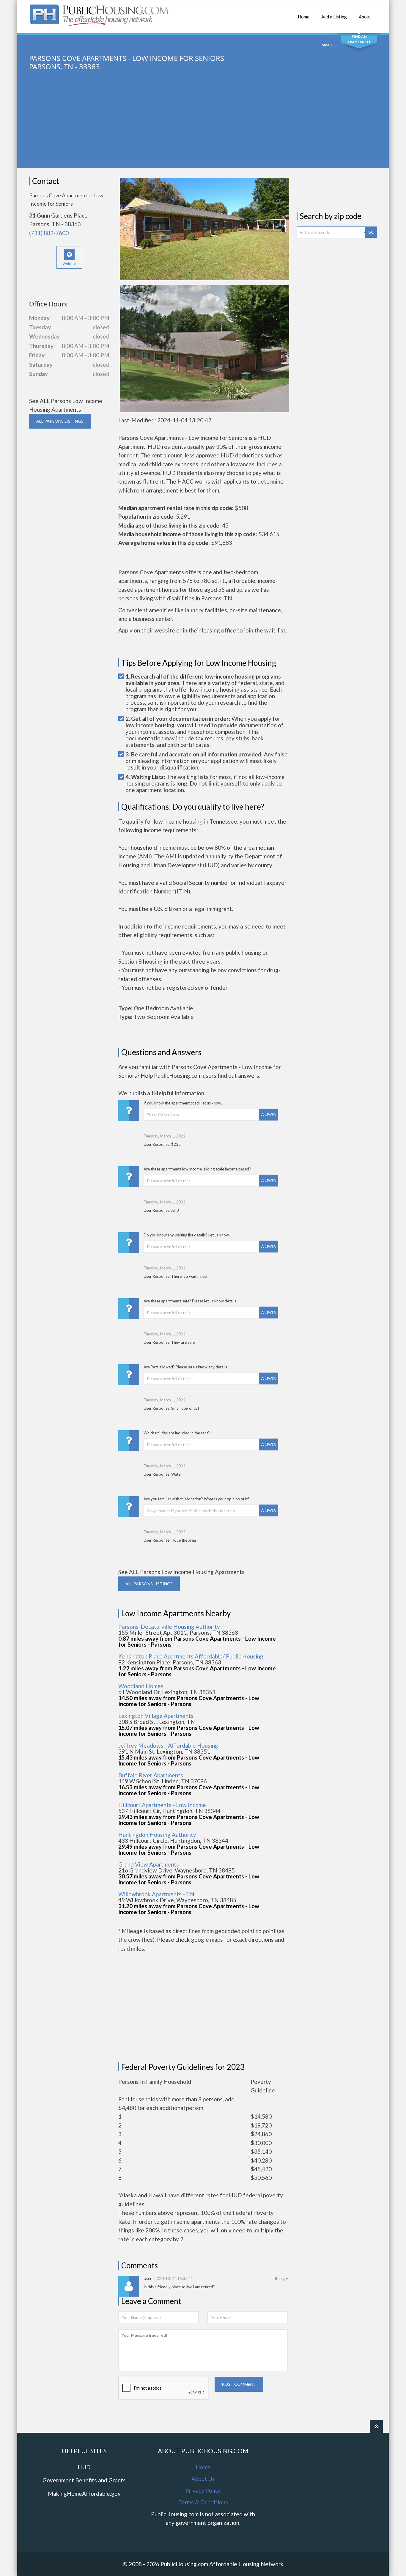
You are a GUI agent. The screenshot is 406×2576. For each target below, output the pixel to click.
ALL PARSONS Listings (60, 421)
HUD (84, 2467)
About (365, 17)
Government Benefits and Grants (84, 2480)
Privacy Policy (203, 2491)
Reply (280, 2278)
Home (304, 17)
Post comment (239, 2384)
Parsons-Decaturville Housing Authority (169, 1627)
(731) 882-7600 (49, 233)
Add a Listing (334, 17)
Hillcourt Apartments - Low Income (162, 1805)
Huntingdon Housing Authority (157, 1835)
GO (371, 232)
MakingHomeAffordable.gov (84, 2494)
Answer (269, 1114)
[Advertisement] (203, 126)
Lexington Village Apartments (156, 1716)
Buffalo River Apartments (151, 1775)
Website (69, 263)
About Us (203, 2479)
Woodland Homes (141, 1686)
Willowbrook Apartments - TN (156, 1894)
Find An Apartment (359, 39)
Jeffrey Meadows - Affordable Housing (168, 1745)
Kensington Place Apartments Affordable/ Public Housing (191, 1656)
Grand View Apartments (149, 1864)
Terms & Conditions (203, 2502)
